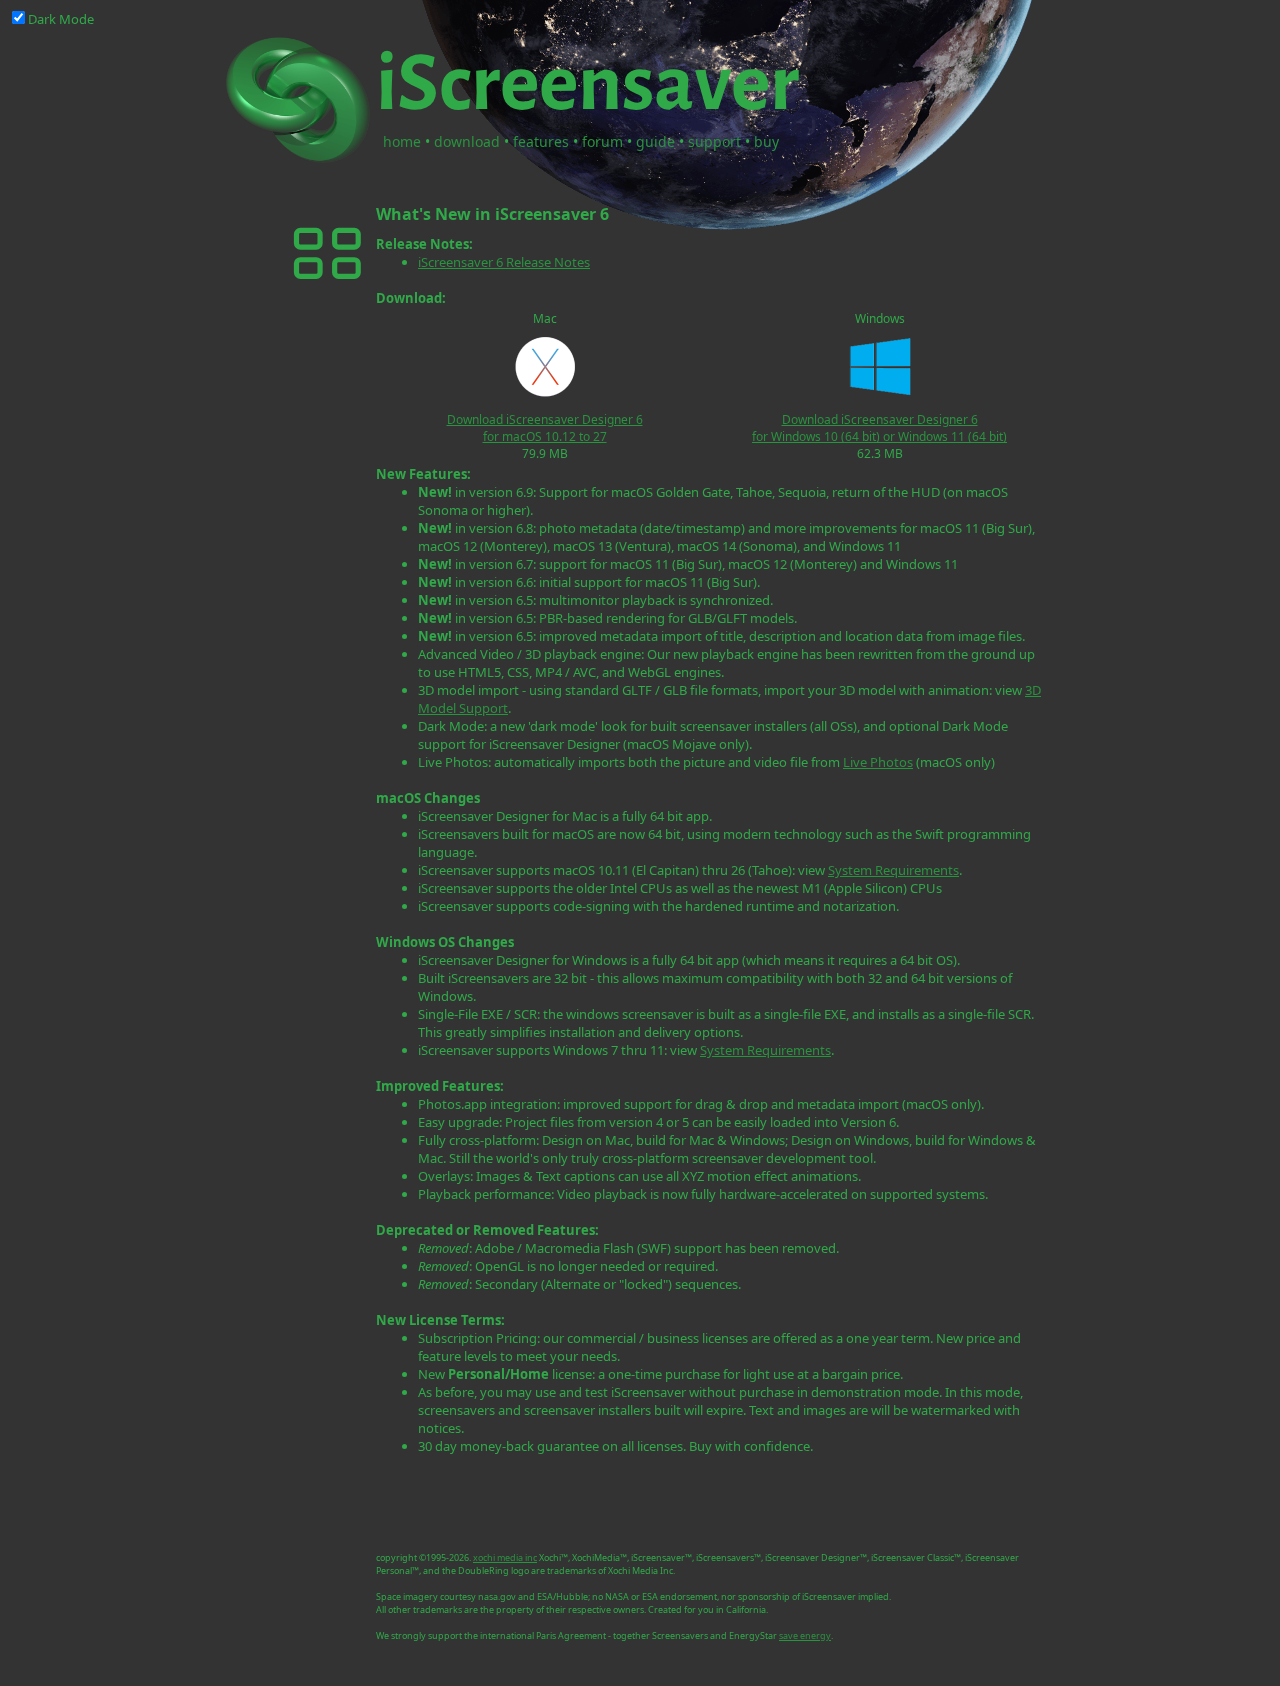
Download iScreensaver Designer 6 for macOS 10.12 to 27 (545, 428)
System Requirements (893, 870)
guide (655, 141)
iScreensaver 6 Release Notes (504, 262)
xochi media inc (505, 1557)
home (402, 141)
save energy (805, 1635)
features (541, 141)
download (467, 141)
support (714, 141)
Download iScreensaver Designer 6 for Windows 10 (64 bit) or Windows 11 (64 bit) (879, 428)
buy (766, 141)
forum (602, 141)
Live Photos (878, 762)
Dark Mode (61, 19)
